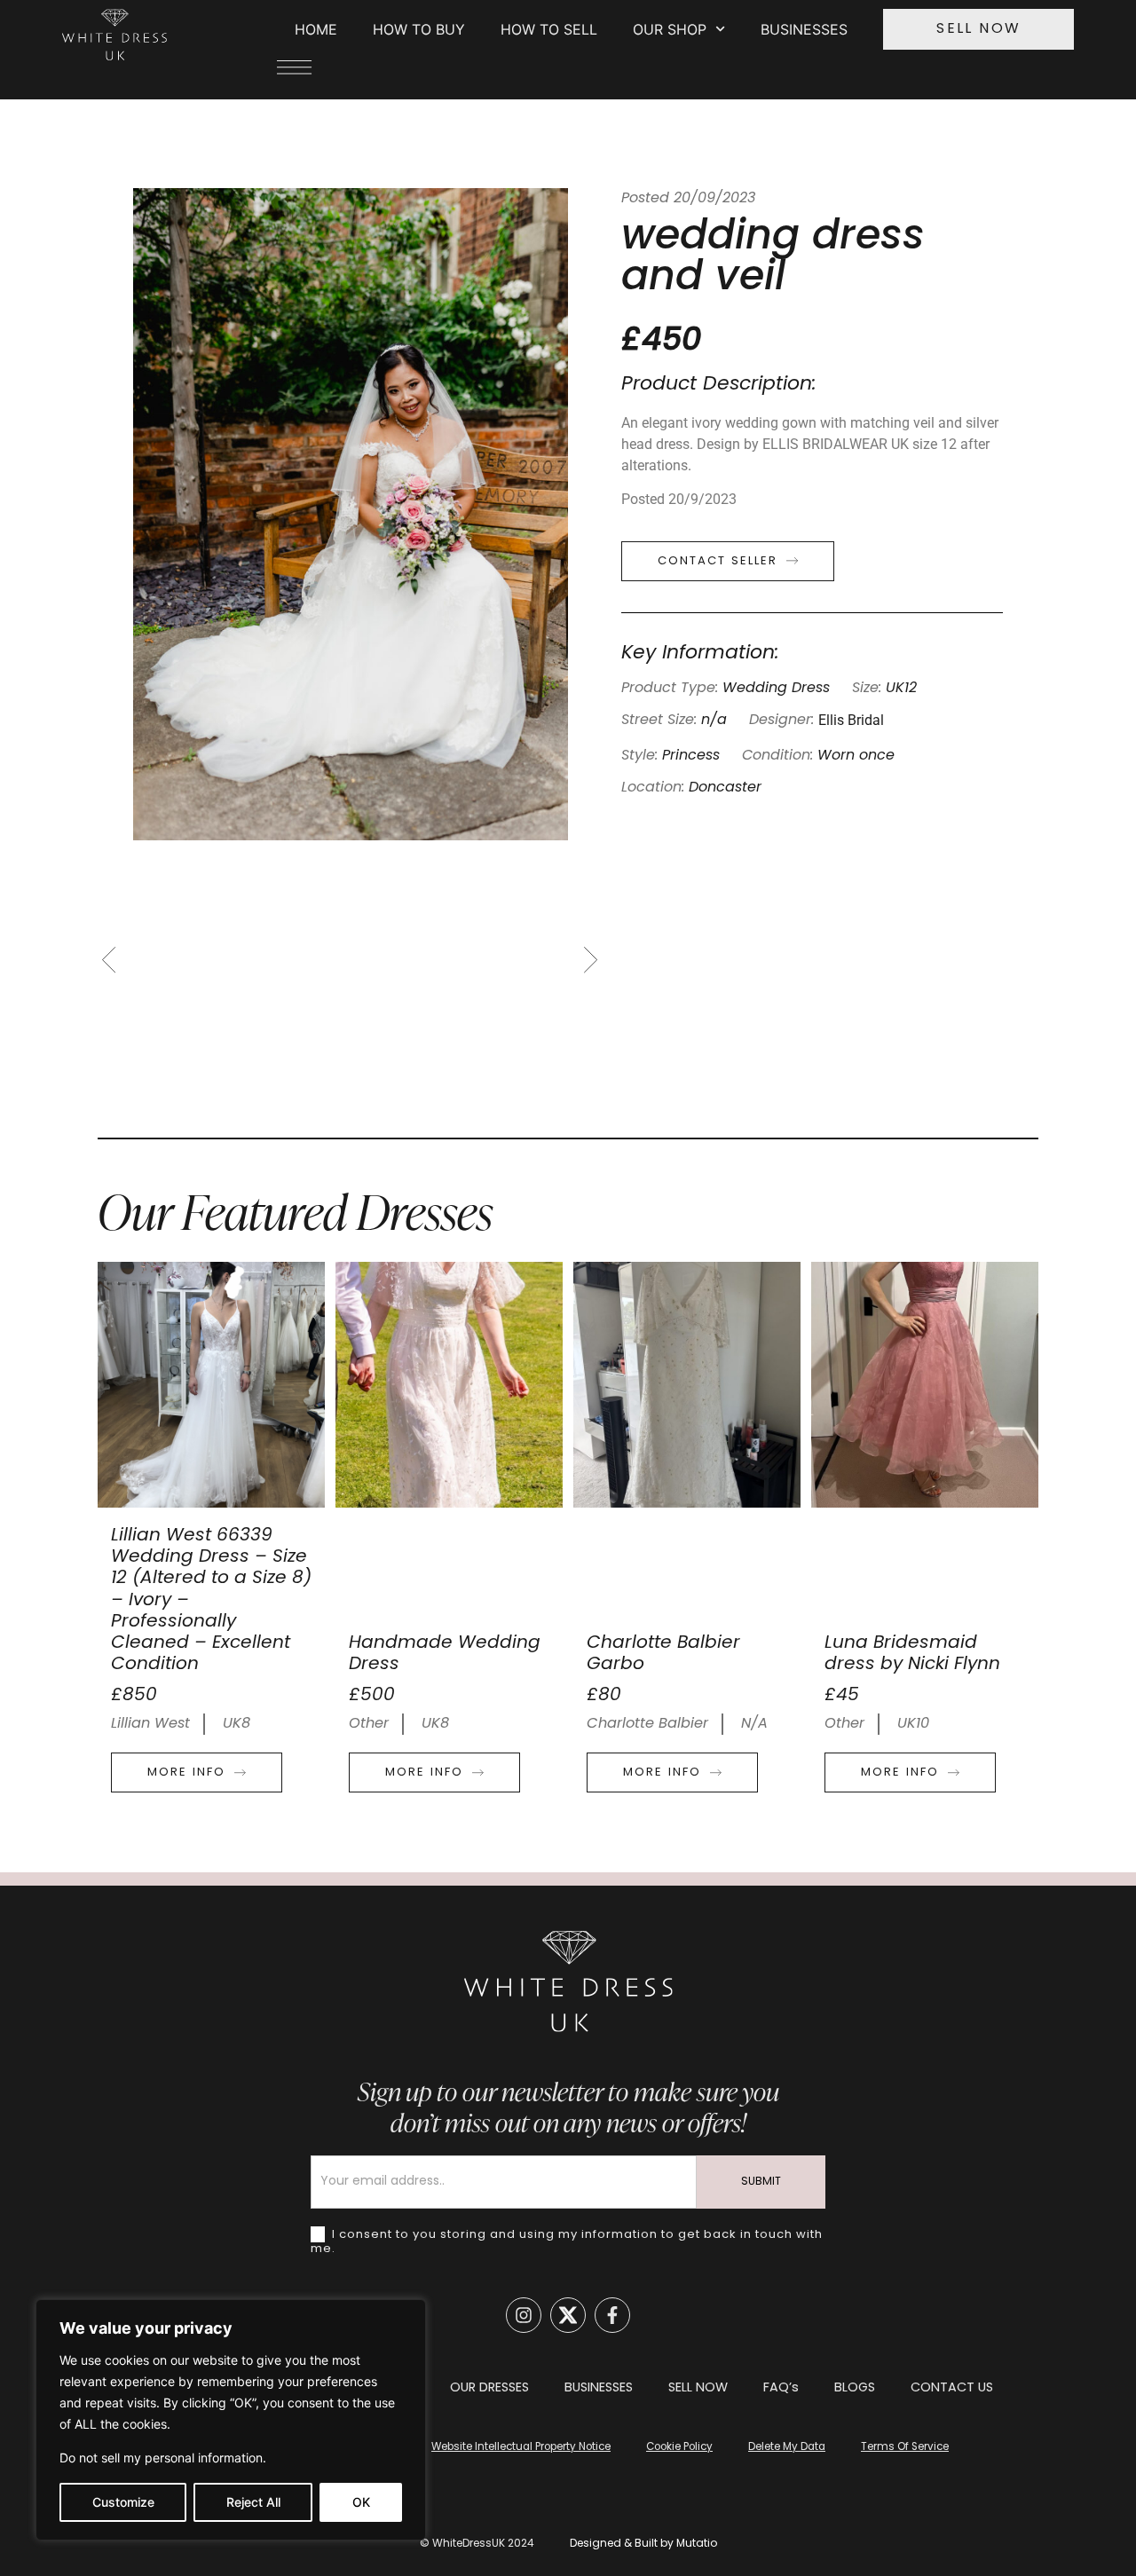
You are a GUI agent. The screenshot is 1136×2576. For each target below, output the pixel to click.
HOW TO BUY (419, 29)
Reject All (253, 2502)
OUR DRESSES (489, 2388)
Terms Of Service (905, 2447)
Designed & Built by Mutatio (643, 2544)
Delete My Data (787, 2447)
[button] (114, 960)
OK (361, 2502)
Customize (123, 2502)
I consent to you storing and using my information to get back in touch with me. (567, 2241)
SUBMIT (761, 2182)
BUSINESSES (804, 29)
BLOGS (855, 2388)
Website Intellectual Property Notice (521, 2447)
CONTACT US (952, 2388)
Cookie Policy (679, 2447)
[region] (231, 2420)
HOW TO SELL (549, 29)
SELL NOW (698, 2388)
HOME (316, 29)
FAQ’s (781, 2388)
